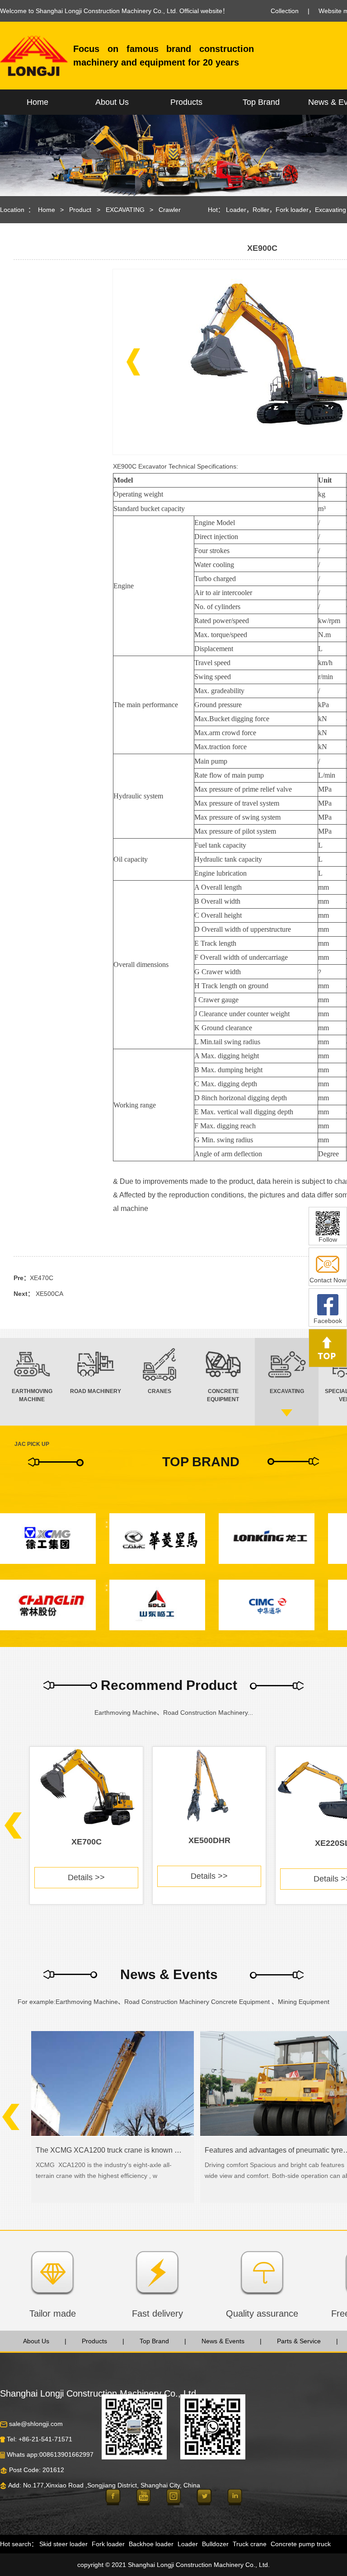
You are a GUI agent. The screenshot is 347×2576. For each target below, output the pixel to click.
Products (186, 102)
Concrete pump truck (301, 2544)
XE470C (42, 1278)
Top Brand (261, 102)
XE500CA (49, 1294)
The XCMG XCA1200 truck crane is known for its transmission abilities (109, 2150)
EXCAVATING (128, 210)
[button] (133, 362)
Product (80, 210)
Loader (236, 210)
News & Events (223, 2341)
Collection (285, 11)
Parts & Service (299, 2341)
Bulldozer (215, 2544)
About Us (112, 102)
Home (38, 102)
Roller (261, 210)
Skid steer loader (63, 2544)
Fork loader (292, 210)
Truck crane (250, 2544)
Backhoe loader (151, 2544)
